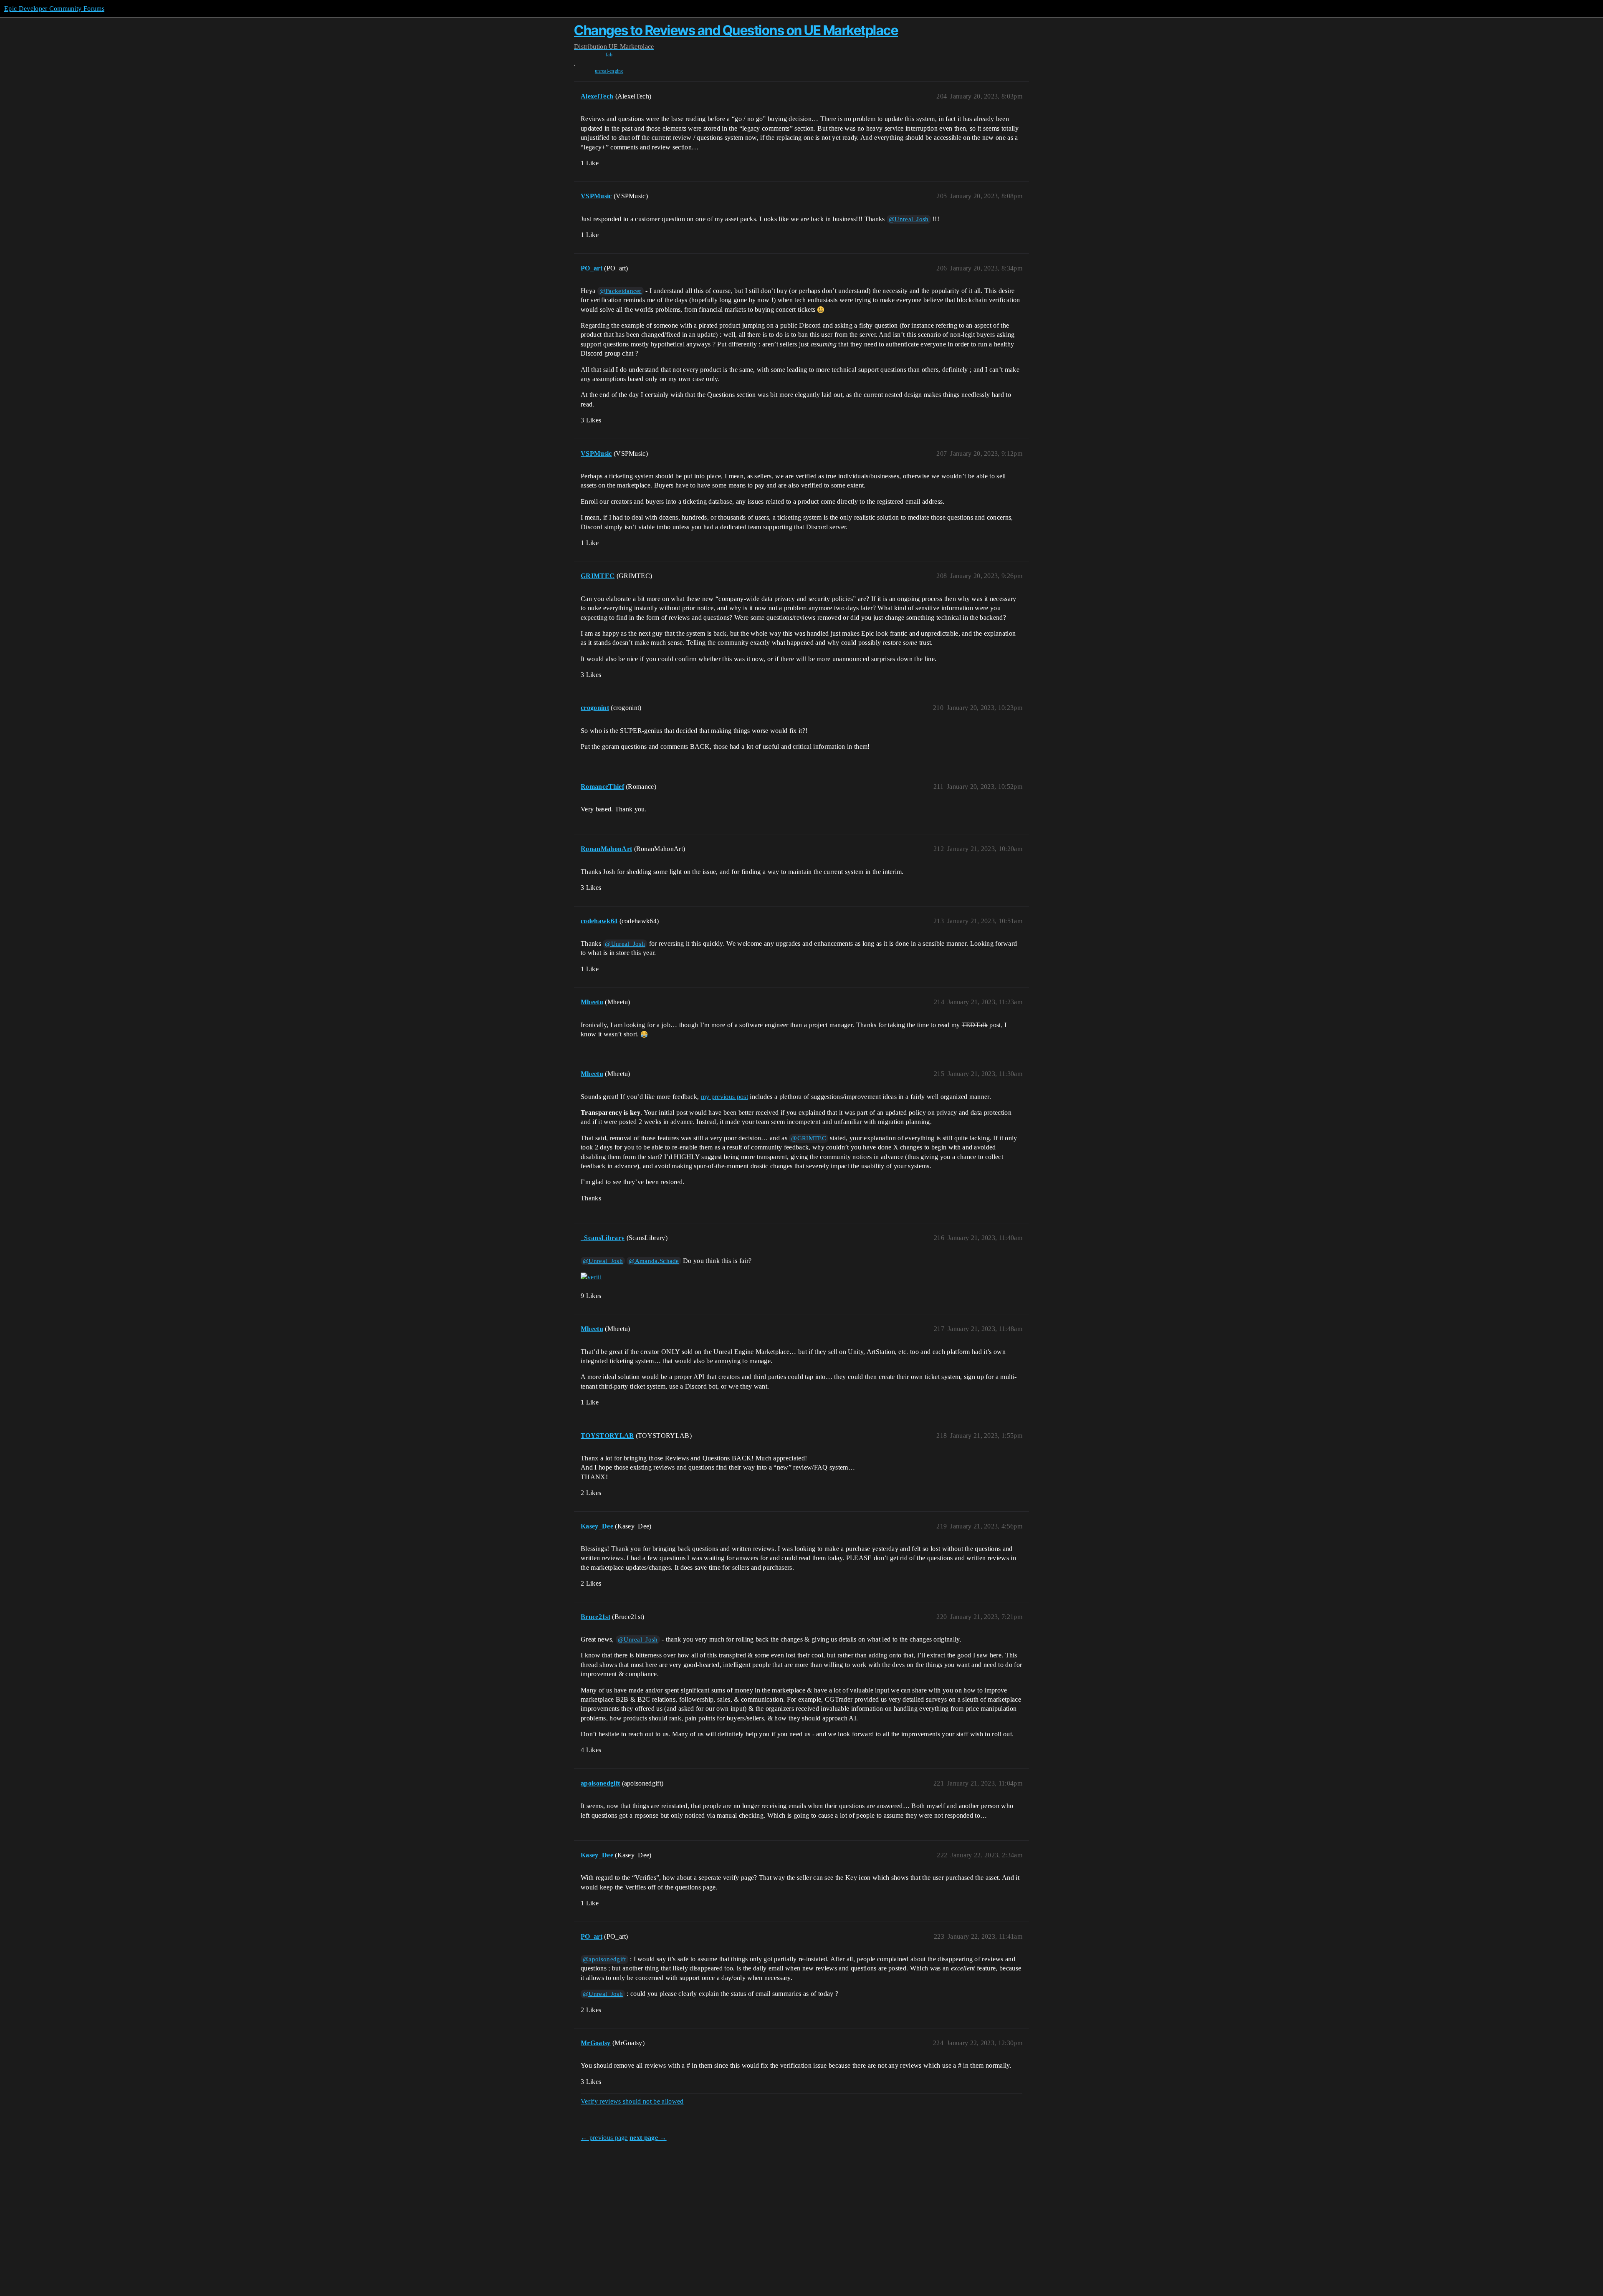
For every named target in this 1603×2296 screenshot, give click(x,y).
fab (609, 55)
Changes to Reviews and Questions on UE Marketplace (736, 30)
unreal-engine (609, 71)
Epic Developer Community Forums (54, 9)
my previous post (724, 1097)
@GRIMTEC (809, 1138)
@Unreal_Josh (909, 219)
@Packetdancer (621, 291)
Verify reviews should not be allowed (632, 2101)
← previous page (604, 2138)
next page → (648, 2138)
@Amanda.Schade (654, 1261)
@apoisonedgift (604, 1959)
